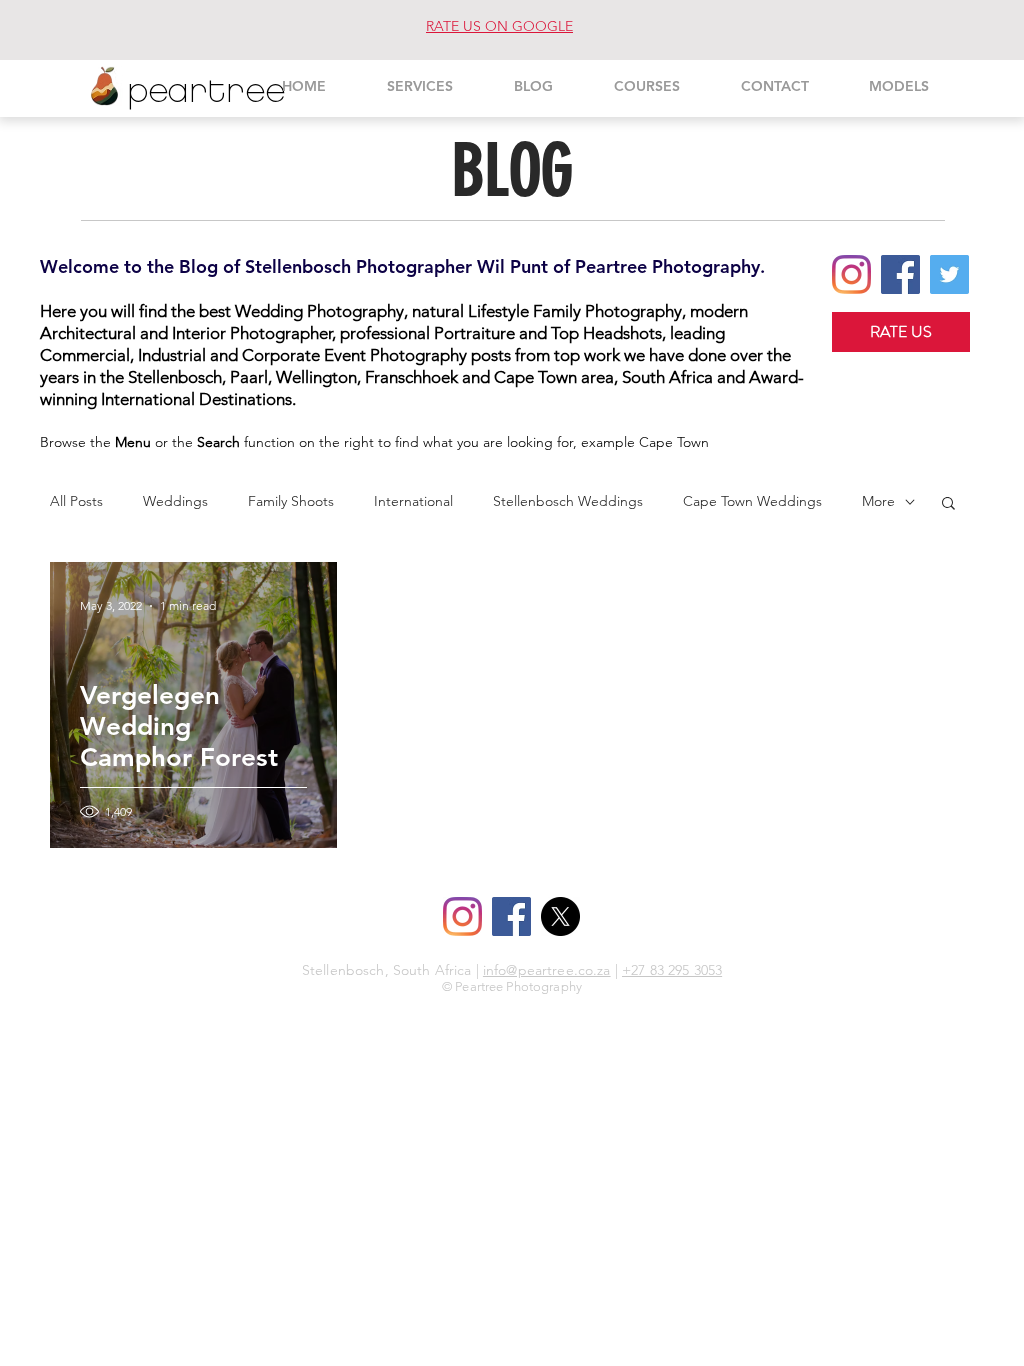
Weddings (175, 501)
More (878, 501)
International (413, 501)
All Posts (76, 501)
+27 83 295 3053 (672, 970)
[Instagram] (851, 274)
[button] (948, 504)
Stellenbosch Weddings (568, 501)
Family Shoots (291, 501)
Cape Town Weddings (752, 501)
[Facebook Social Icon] (900, 274)
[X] (560, 916)
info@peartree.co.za (547, 970)
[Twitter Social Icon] (949, 274)
